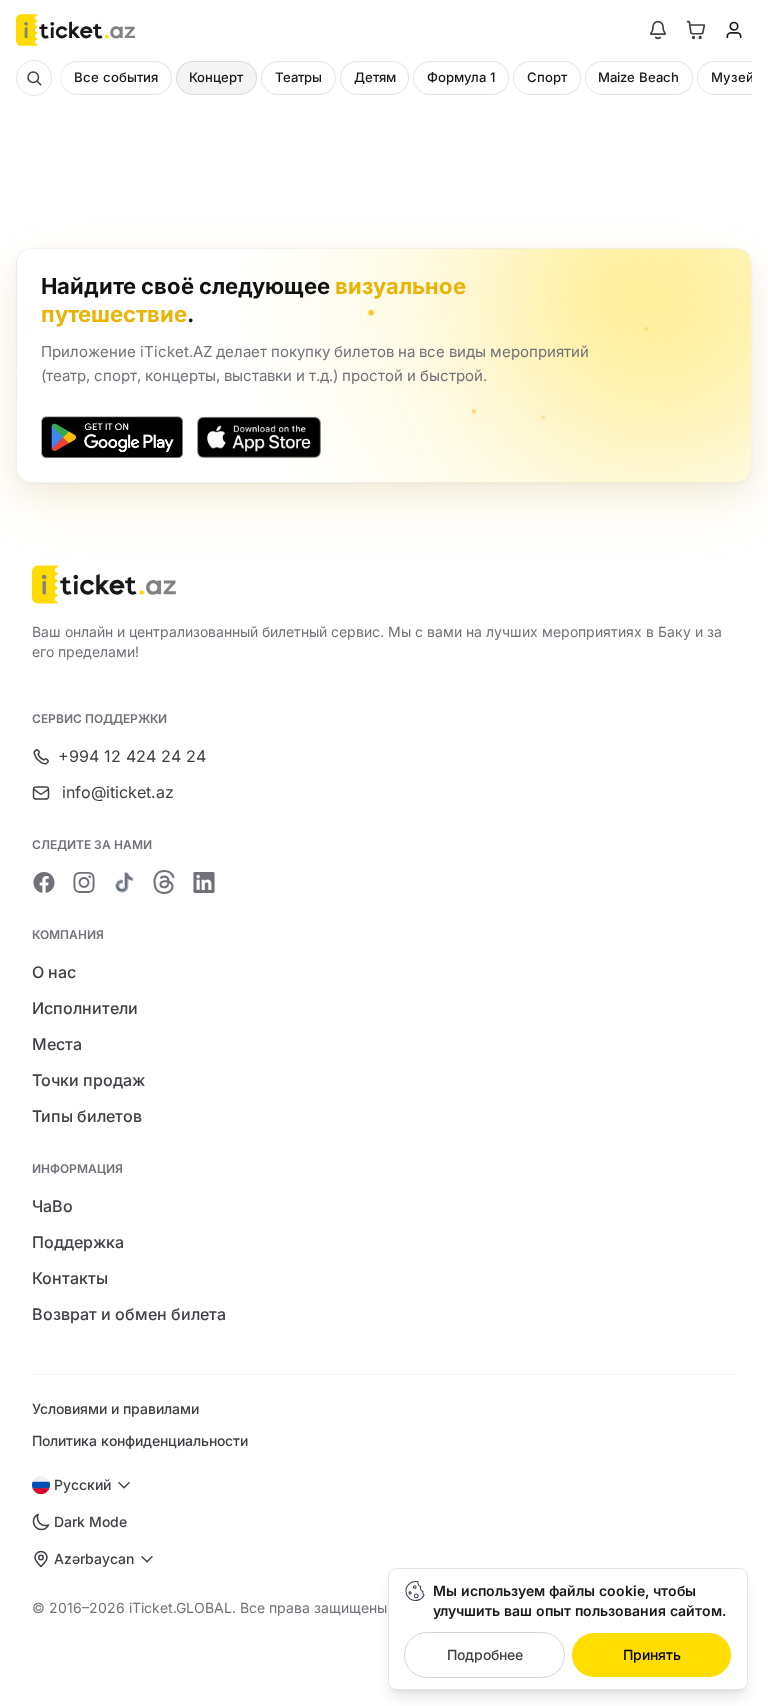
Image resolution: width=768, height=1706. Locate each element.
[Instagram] (84, 882)
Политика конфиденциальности (140, 1440)
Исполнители (85, 1008)
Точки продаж (88, 1080)
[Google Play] (112, 437)
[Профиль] (734, 30)
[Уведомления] (658, 30)
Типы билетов (87, 1116)
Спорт (547, 77)
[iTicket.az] (384, 584)
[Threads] (164, 882)
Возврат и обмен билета (129, 1314)
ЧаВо (52, 1206)
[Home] (75, 30)
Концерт (216, 77)
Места (57, 1044)
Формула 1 (461, 77)
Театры (298, 77)
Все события (116, 77)
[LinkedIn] (204, 882)
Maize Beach (638, 77)
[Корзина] (696, 30)
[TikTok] (124, 882)
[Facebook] (44, 882)
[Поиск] (34, 78)
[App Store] (259, 437)
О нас (54, 972)
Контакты (70, 1278)
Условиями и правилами (115, 1408)
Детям (375, 77)
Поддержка (78, 1242)
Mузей (732, 77)
